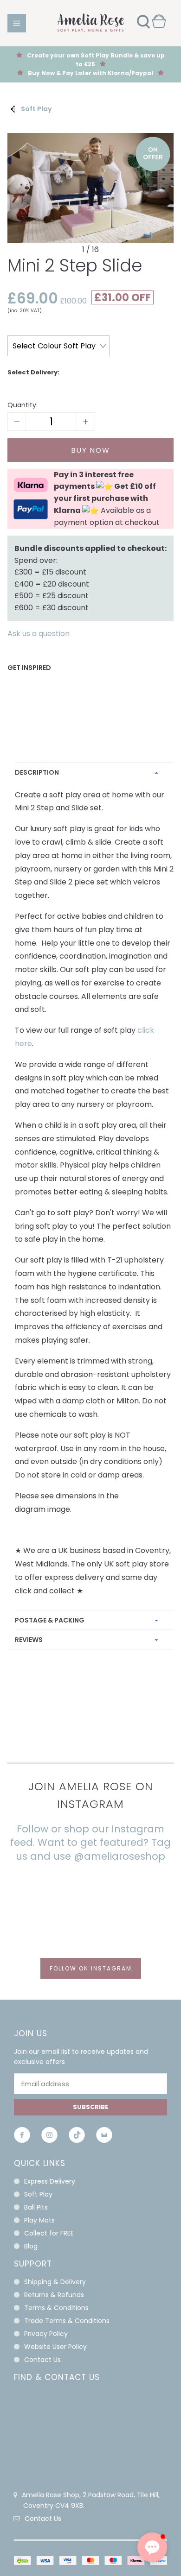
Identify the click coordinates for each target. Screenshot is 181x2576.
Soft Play (36, 109)
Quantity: (23, 405)
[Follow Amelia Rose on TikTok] (77, 2137)
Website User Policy (55, 2347)
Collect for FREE (49, 2233)
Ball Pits (36, 2207)
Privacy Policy (46, 2334)
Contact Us (42, 2360)
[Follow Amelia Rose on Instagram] (49, 2137)
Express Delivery (50, 2181)
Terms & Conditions (56, 2308)
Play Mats (39, 2220)
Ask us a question (39, 634)
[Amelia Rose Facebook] (22, 2137)
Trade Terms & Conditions (67, 2321)
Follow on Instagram (91, 1968)
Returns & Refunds (54, 2295)
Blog (31, 2246)
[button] (152, 2547)
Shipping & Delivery (55, 2282)
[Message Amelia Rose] (104, 2137)
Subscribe (90, 2107)
